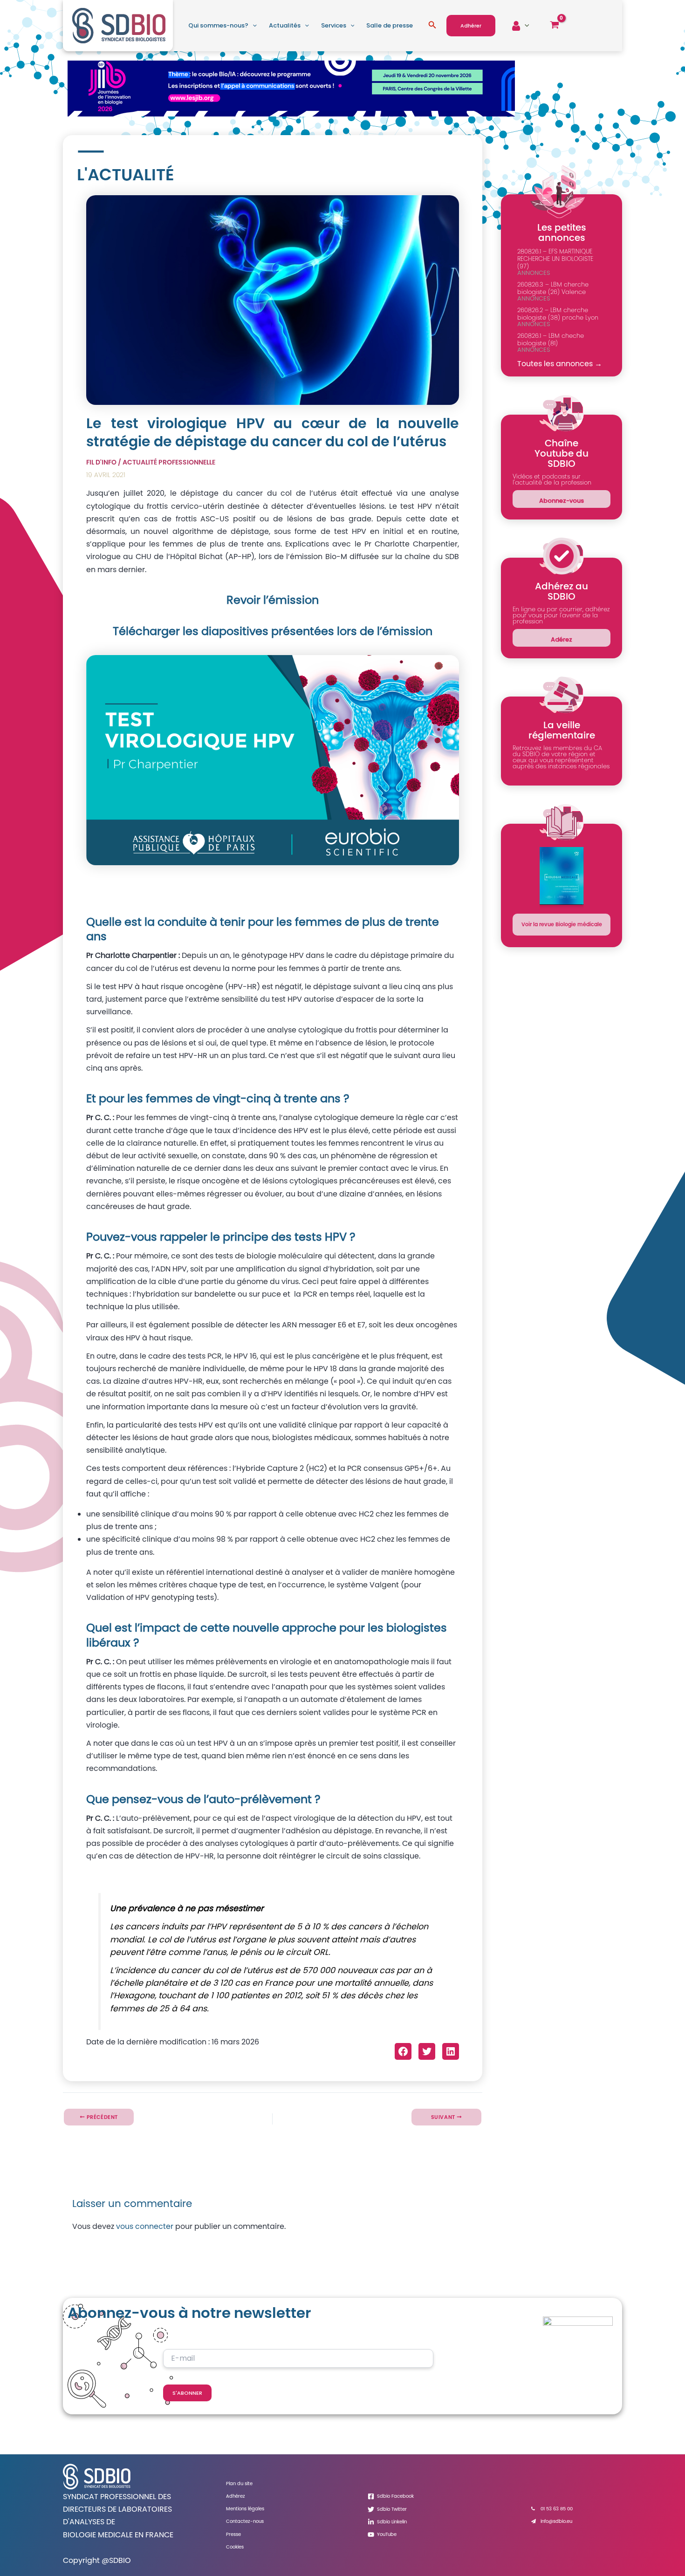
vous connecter (145, 2226)
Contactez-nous (245, 2521)
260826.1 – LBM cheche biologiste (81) (551, 339)
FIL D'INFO (101, 462)
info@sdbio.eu (556, 2521)
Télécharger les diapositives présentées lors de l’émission (273, 631)
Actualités (285, 25)
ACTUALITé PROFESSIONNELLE (169, 462)
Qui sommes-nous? (218, 25)
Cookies (235, 2547)
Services (334, 25)
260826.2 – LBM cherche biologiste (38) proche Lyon (558, 314)
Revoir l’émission (273, 600)
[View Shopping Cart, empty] (554, 26)
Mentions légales (245, 2509)
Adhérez (236, 2496)
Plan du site (239, 2484)
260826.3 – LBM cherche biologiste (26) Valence (553, 288)
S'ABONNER (187, 2393)
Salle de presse (390, 25)
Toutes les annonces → (560, 364)
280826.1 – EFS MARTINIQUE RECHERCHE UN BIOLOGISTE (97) (555, 259)
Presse (233, 2534)
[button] (253, 26)
